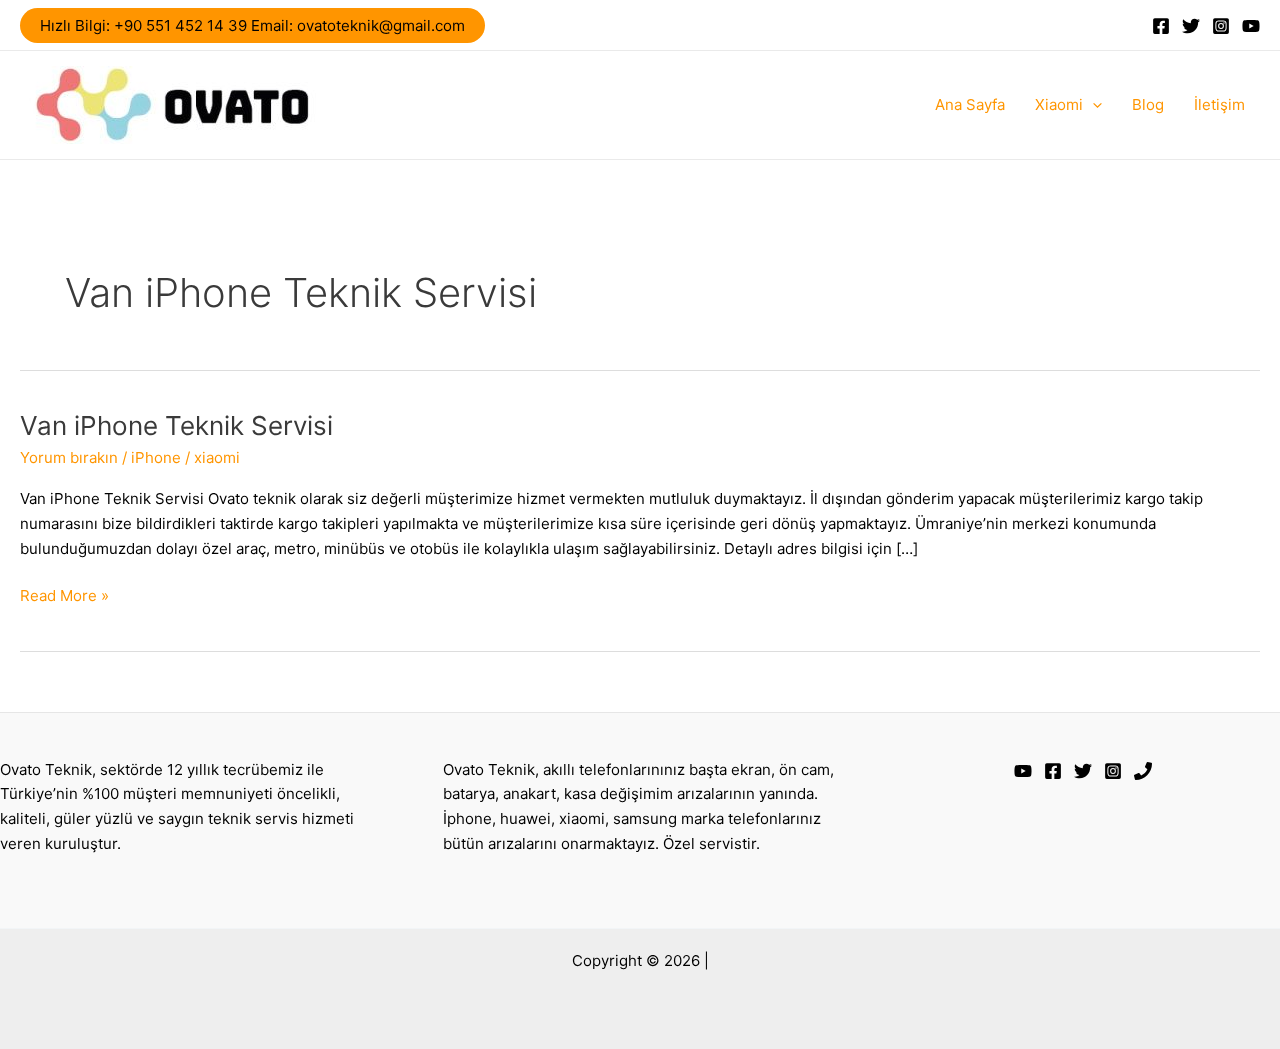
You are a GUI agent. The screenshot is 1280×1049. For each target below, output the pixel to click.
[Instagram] (1221, 26)
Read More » (64, 597)
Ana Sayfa (970, 104)
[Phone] (1143, 771)
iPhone (156, 457)
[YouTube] (1251, 26)
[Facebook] (1161, 26)
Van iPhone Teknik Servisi (176, 425)
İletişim (1219, 104)
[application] (1092, 105)
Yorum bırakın (69, 457)
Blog (1148, 104)
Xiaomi (1059, 104)
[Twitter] (1191, 26)
